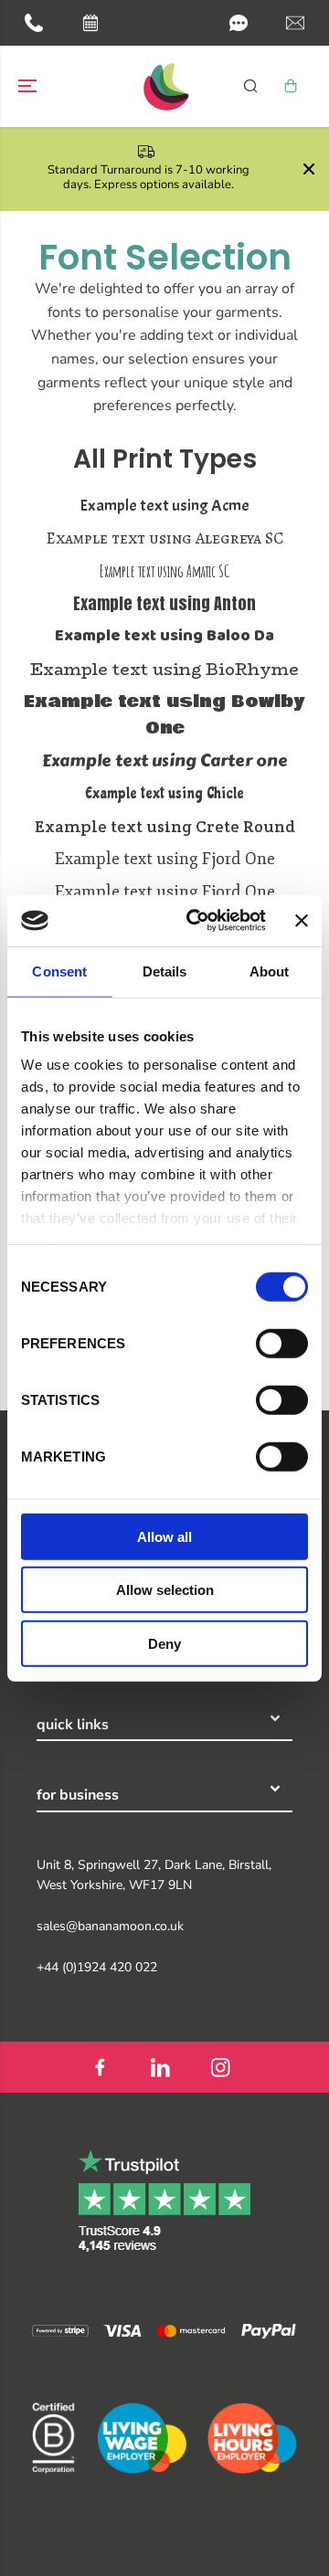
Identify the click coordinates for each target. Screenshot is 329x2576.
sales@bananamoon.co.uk (110, 1926)
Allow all (164, 1536)
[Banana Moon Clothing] (164, 86)
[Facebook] (100, 2067)
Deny (164, 1643)
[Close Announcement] (309, 169)
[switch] (282, 1343)
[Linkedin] (160, 2067)
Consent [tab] (59, 971)
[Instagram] (220, 2067)
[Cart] (291, 86)
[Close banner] (302, 921)
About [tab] (270, 971)
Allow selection (165, 1590)
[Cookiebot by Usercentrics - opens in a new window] (196, 921)
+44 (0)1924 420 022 (97, 1967)
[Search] (250, 86)
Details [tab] (165, 971)
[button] (239, 23)
